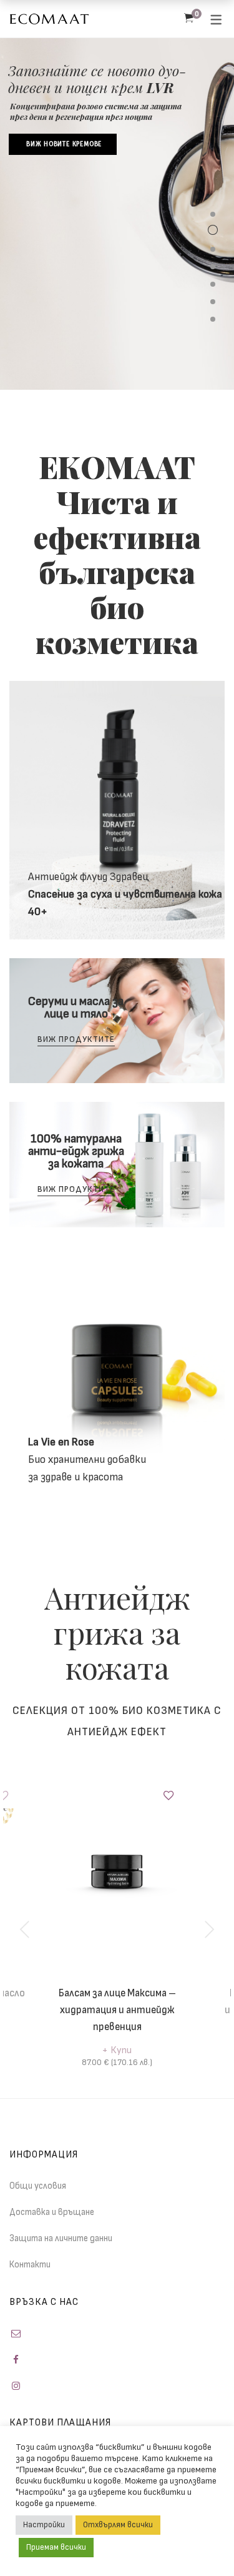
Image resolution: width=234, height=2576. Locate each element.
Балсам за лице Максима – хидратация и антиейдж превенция (117, 2010)
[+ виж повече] (117, 810)
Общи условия (38, 2186)
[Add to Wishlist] (168, 1796)
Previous (25, 1930)
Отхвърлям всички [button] (118, 2525)
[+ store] (117, 1375)
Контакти (30, 2265)
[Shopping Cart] (189, 19)
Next (209, 1930)
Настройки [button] (44, 2525)
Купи (121, 2050)
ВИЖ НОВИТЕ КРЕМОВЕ (64, 144)
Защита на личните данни (61, 2238)
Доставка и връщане (52, 2212)
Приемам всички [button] (56, 2547)
